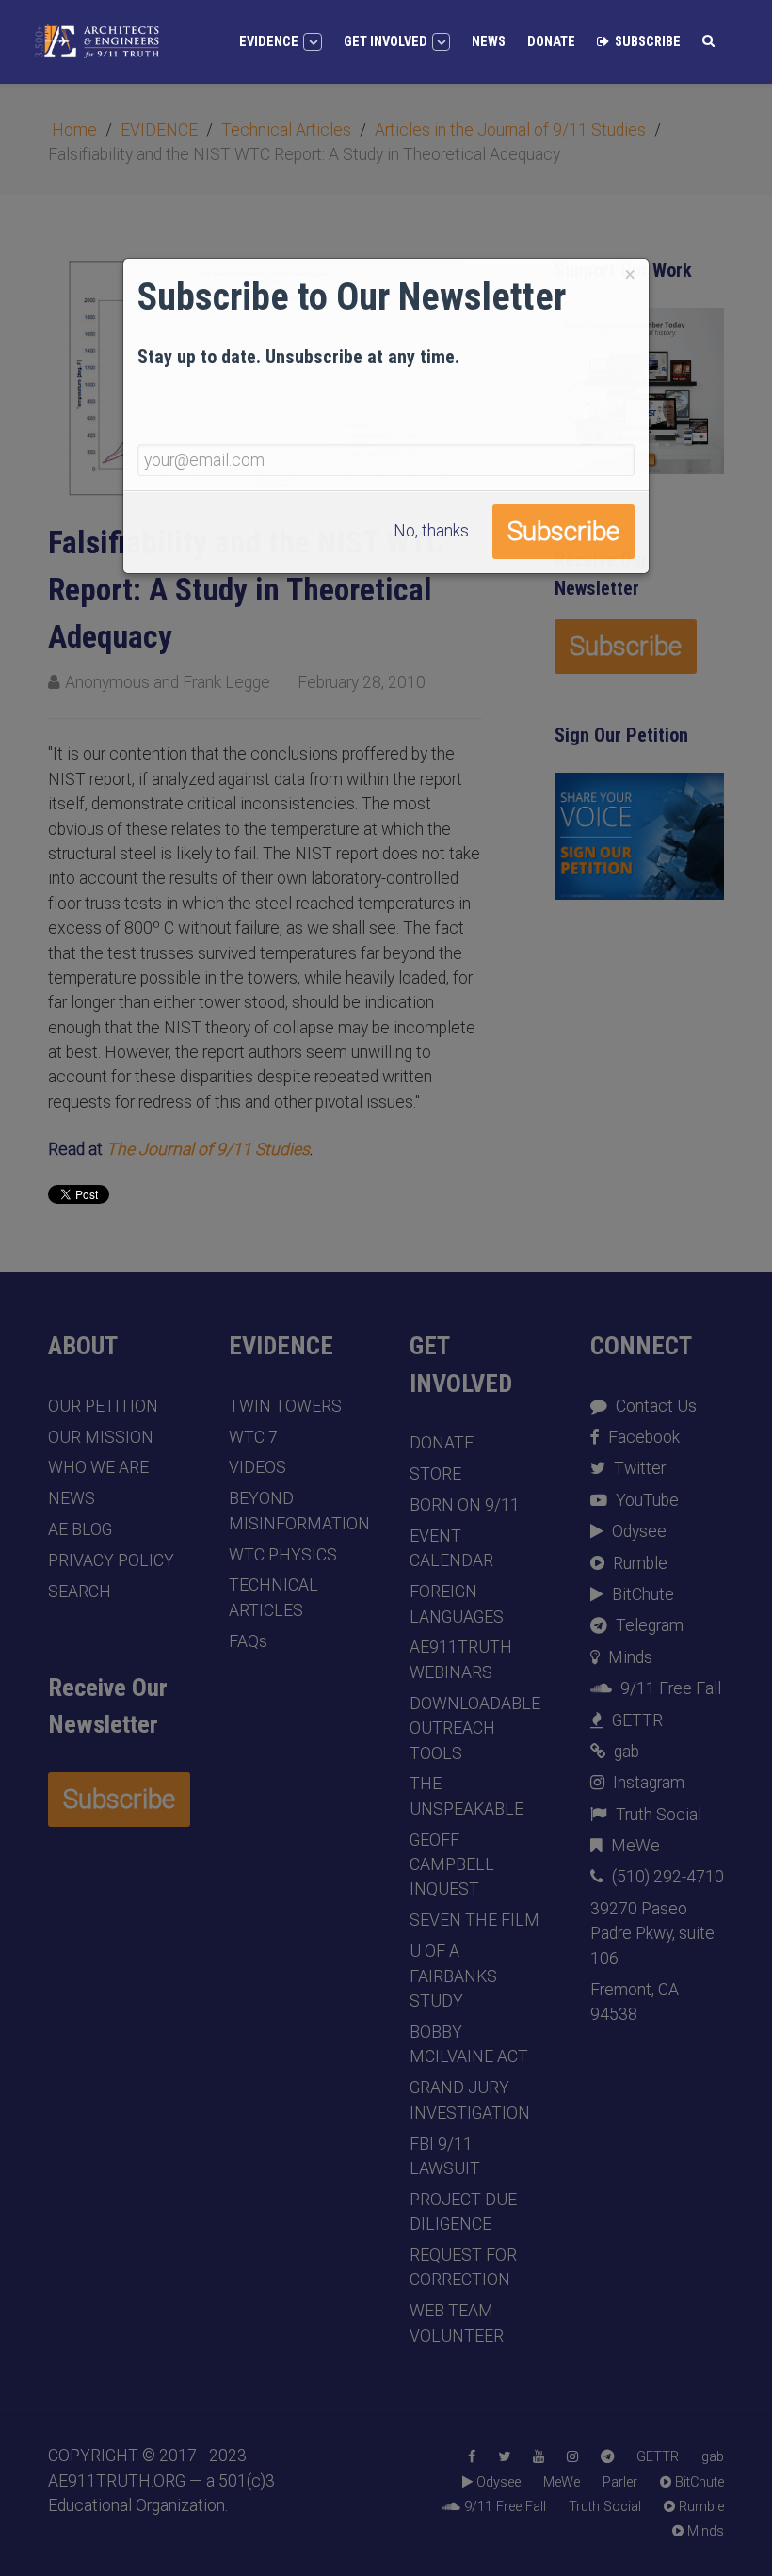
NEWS (72, 1498)
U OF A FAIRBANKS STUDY (453, 1976)
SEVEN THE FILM (474, 1920)
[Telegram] (607, 2457)
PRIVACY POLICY (111, 1560)
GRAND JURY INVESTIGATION (470, 2100)
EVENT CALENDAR (451, 1548)
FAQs (248, 1641)
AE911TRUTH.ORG (119, 2481)
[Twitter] (504, 2457)
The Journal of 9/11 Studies (208, 1149)
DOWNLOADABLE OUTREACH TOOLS (475, 1728)
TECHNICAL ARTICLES (273, 1597)
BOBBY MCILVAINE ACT (469, 2044)
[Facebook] (472, 2457)
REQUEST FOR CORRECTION (463, 2267)
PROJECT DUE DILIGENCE (463, 2212)
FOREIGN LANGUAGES (457, 1604)
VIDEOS (257, 1467)
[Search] (708, 41)
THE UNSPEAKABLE (466, 1796)
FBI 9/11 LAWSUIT (445, 2156)
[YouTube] (539, 2457)
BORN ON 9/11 (465, 1505)
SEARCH (80, 1592)
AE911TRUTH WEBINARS (461, 1659)
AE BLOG (80, 1529)
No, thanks (431, 531)
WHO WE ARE (98, 1467)
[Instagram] (572, 2457)
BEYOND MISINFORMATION (296, 1511)
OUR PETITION (103, 1406)
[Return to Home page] (97, 41)
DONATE (442, 1443)
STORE (435, 1474)
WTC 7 (253, 1437)
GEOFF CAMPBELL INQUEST (452, 1865)
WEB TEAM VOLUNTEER (457, 2323)
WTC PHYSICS (283, 1555)
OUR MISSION (101, 1437)
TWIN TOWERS (285, 1406)
